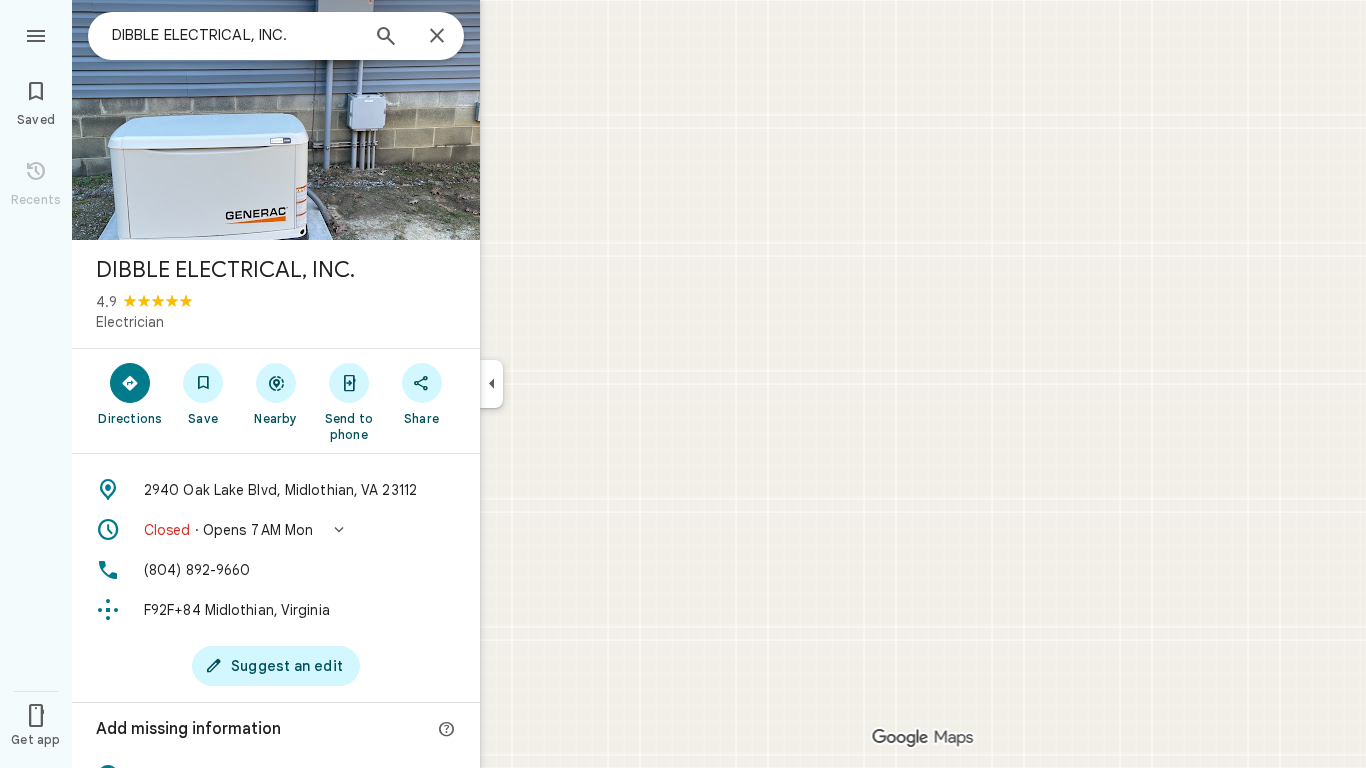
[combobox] (235, 35)
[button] (276, 530)
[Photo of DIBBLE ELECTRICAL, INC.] (276, 120)
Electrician (130, 322)
